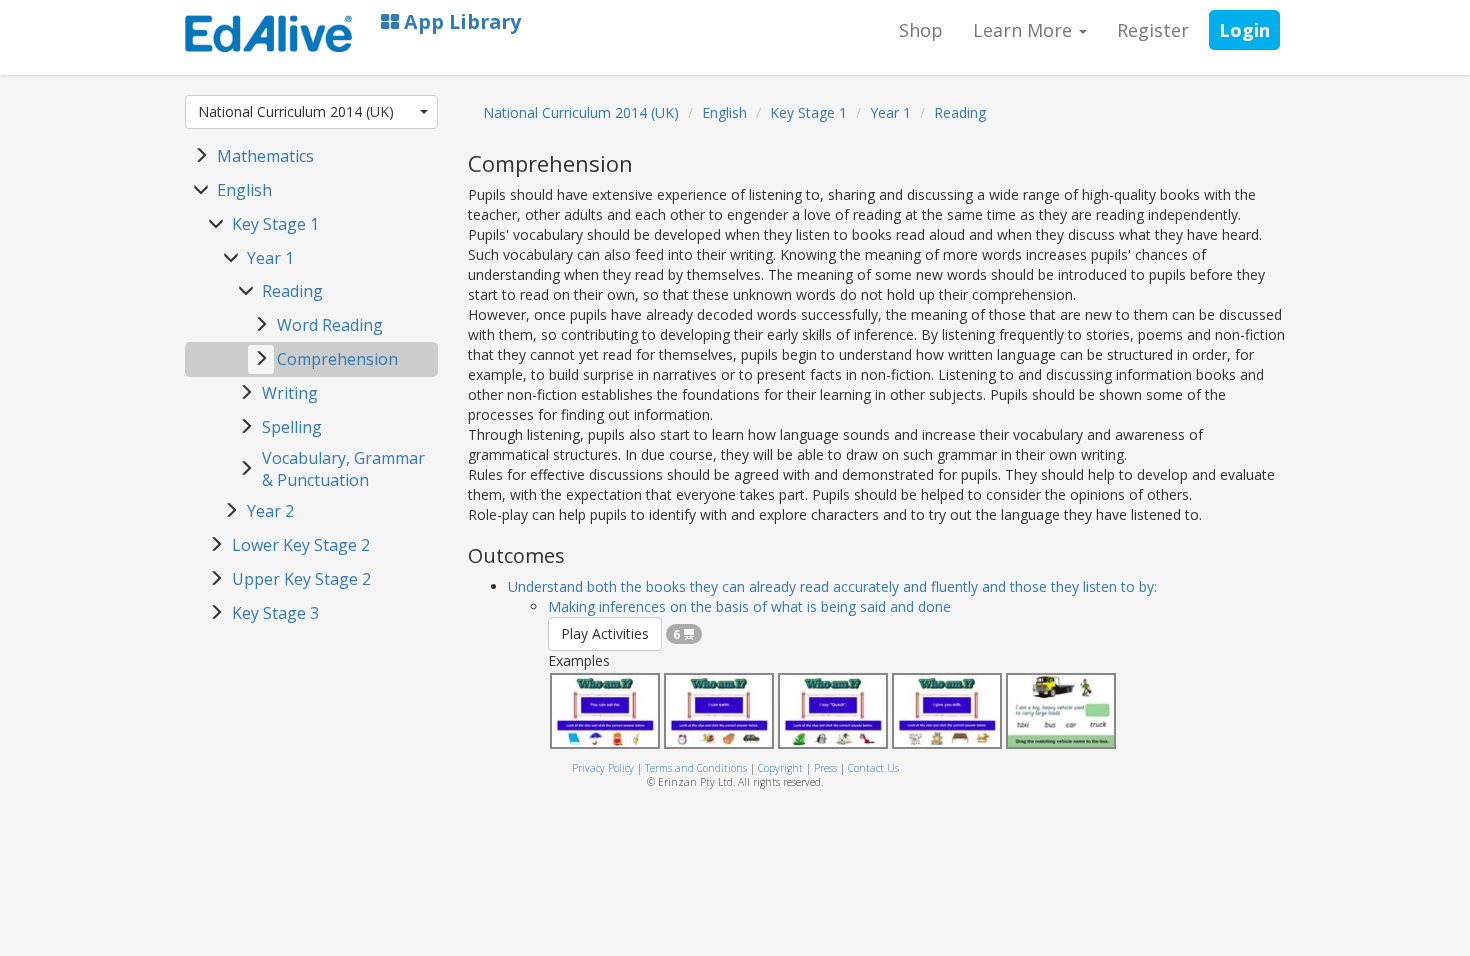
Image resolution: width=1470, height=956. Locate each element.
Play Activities (605, 633)
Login (1244, 30)
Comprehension (337, 359)
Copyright (780, 768)
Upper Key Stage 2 (301, 579)
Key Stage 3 (275, 613)
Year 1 (270, 258)
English (244, 190)
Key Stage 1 (275, 224)
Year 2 (270, 511)
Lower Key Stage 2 (301, 545)
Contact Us (873, 768)
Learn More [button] (1025, 30)
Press (825, 768)
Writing (290, 393)
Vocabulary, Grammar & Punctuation (343, 469)
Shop (921, 30)
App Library (460, 21)
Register (1153, 30)
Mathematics (265, 156)
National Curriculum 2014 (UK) (296, 111)
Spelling (292, 427)
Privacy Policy (603, 768)
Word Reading (330, 325)
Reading (292, 291)
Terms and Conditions (696, 768)
